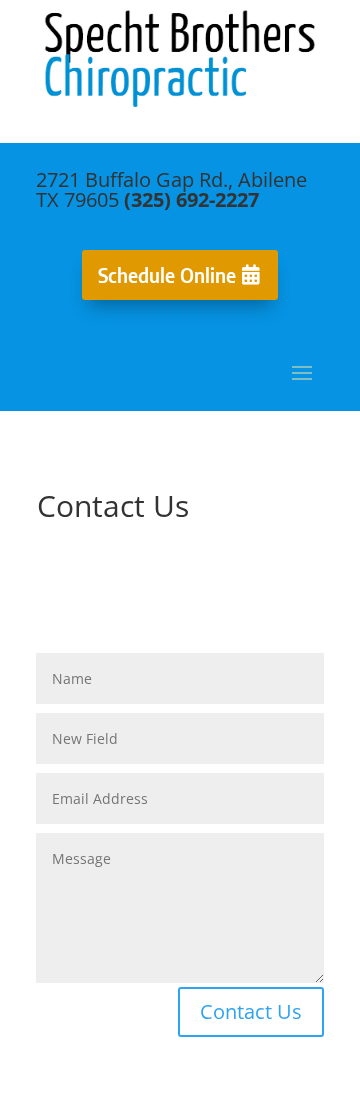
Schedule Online (167, 274)
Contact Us (251, 1011)
